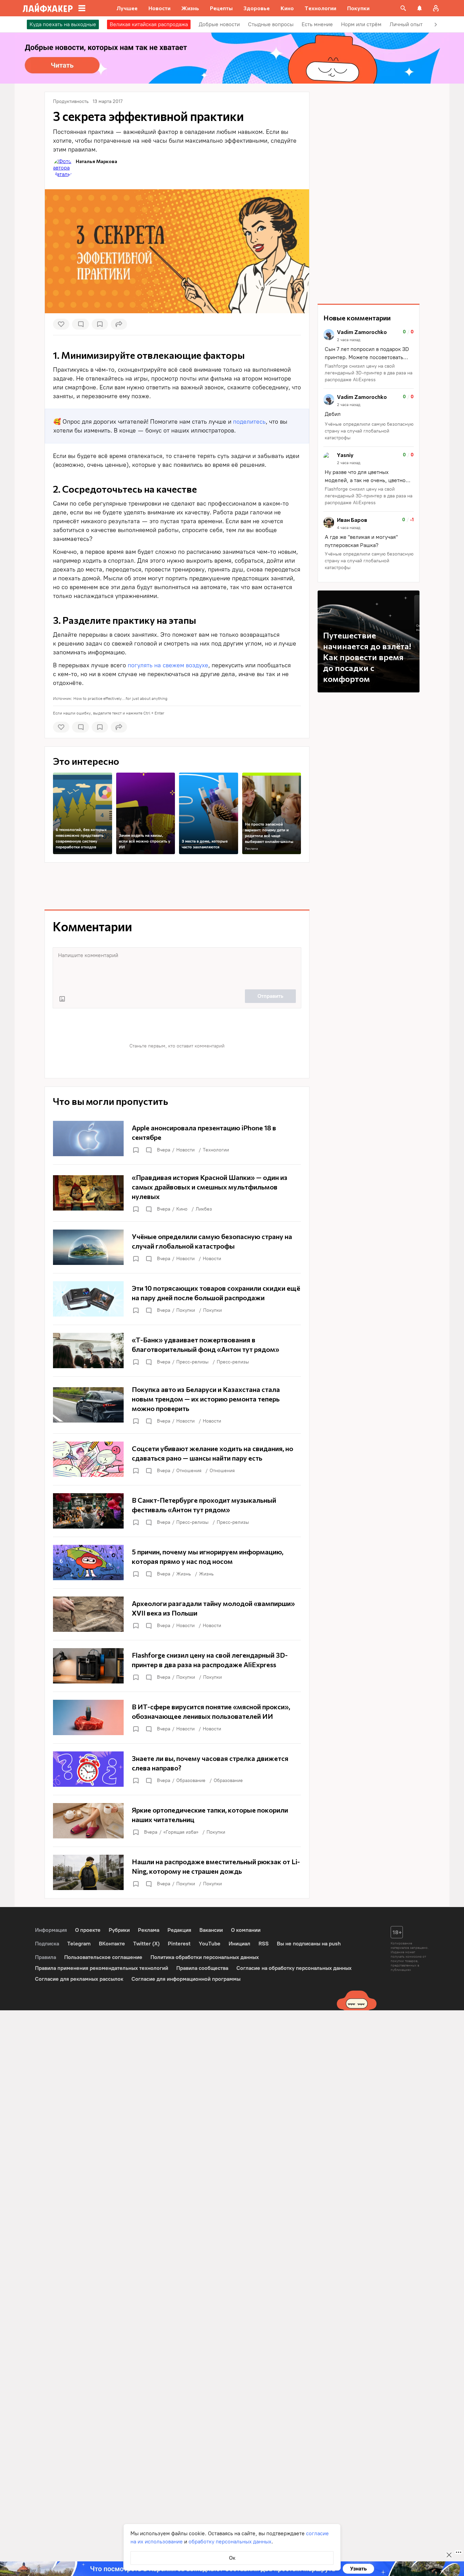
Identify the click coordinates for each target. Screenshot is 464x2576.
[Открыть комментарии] (148, 1150)
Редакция (179, 1930)
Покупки (186, 1310)
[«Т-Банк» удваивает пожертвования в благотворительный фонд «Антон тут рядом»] (177, 1351)
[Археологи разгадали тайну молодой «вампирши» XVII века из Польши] (177, 1614)
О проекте (88, 1930)
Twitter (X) (146, 1944)
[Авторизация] (436, 8)
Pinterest (179, 1944)
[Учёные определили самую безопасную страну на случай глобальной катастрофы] (177, 1247)
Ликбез (204, 1209)
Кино (182, 1209)
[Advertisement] (177, 886)
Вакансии (211, 1930)
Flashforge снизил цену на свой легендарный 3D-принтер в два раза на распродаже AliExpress (369, 373)
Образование (191, 1780)
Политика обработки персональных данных (205, 1957)
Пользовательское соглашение (103, 1957)
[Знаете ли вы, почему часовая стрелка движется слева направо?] (177, 1769)
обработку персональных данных (230, 2542)
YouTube (210, 1944)
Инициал (239, 1944)
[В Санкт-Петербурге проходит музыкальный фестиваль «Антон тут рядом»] (177, 1511)
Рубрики (119, 1930)
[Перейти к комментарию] (369, 356)
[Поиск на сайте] (403, 8)
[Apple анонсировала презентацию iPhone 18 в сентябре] (177, 1139)
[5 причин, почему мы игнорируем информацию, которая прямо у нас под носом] (177, 1563)
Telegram (79, 1944)
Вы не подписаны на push (309, 1944)
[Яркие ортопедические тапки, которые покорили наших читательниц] (177, 1821)
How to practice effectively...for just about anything (120, 699)
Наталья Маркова (96, 161)
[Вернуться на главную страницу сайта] (48, 8)
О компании (246, 1930)
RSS (264, 1944)
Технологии (216, 1150)
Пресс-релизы (192, 1362)
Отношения (189, 1471)
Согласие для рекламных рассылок (79, 1979)
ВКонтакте (112, 1944)
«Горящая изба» (181, 1832)
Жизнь (184, 1574)
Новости (185, 1150)
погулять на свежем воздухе (168, 665)
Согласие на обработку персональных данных (294, 1968)
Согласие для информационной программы (186, 1979)
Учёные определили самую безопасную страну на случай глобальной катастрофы (369, 431)
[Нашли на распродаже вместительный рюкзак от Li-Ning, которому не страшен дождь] (177, 1872)
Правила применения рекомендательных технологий (102, 1968)
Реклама (251, 849)
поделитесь (249, 422)
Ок (232, 2558)
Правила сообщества (202, 1968)
